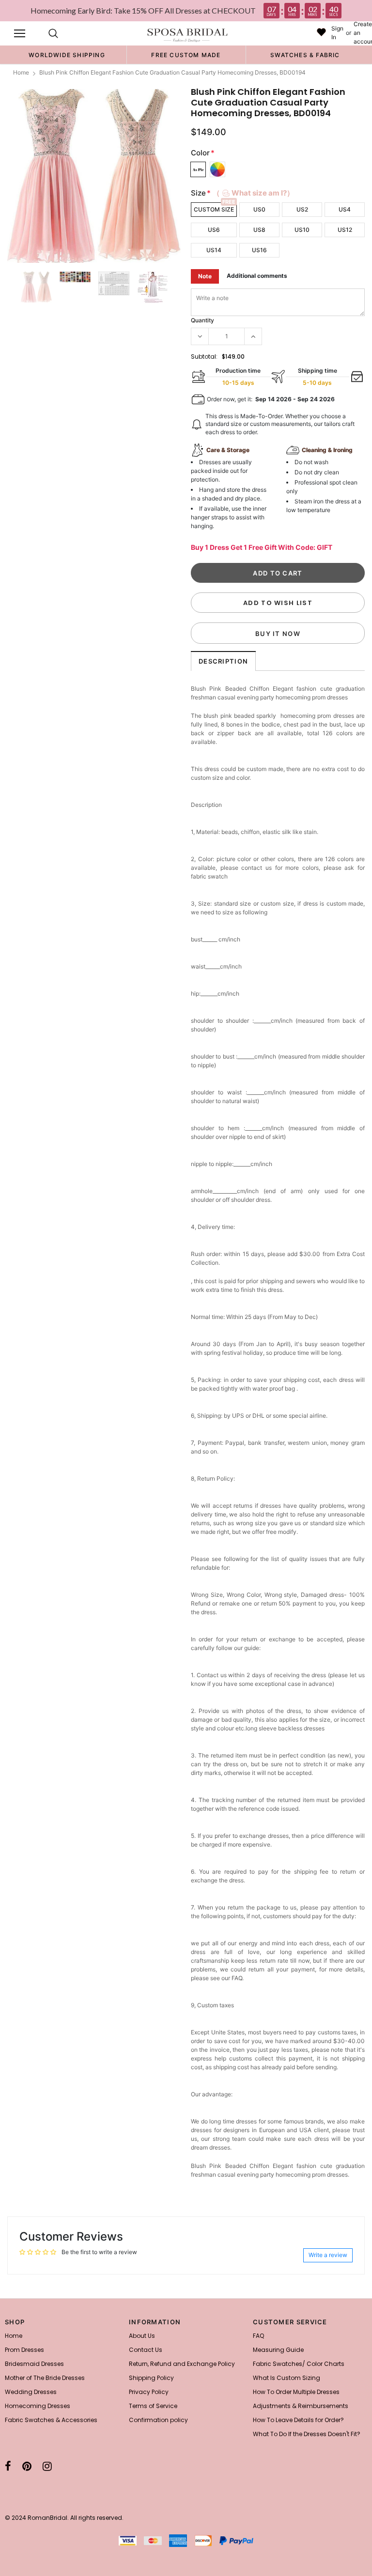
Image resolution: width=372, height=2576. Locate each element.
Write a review (328, 2255)
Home (21, 72)
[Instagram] (47, 2466)
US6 (214, 230)
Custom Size (214, 209)
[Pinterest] (27, 2466)
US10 (302, 230)
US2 (302, 209)
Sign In (337, 33)
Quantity (202, 320)
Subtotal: (204, 356)
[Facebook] (8, 2466)
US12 (345, 230)
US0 (259, 209)
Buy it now (278, 634)
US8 (259, 230)
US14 (214, 250)
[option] (67, 55)
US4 (345, 209)
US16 (259, 250)
